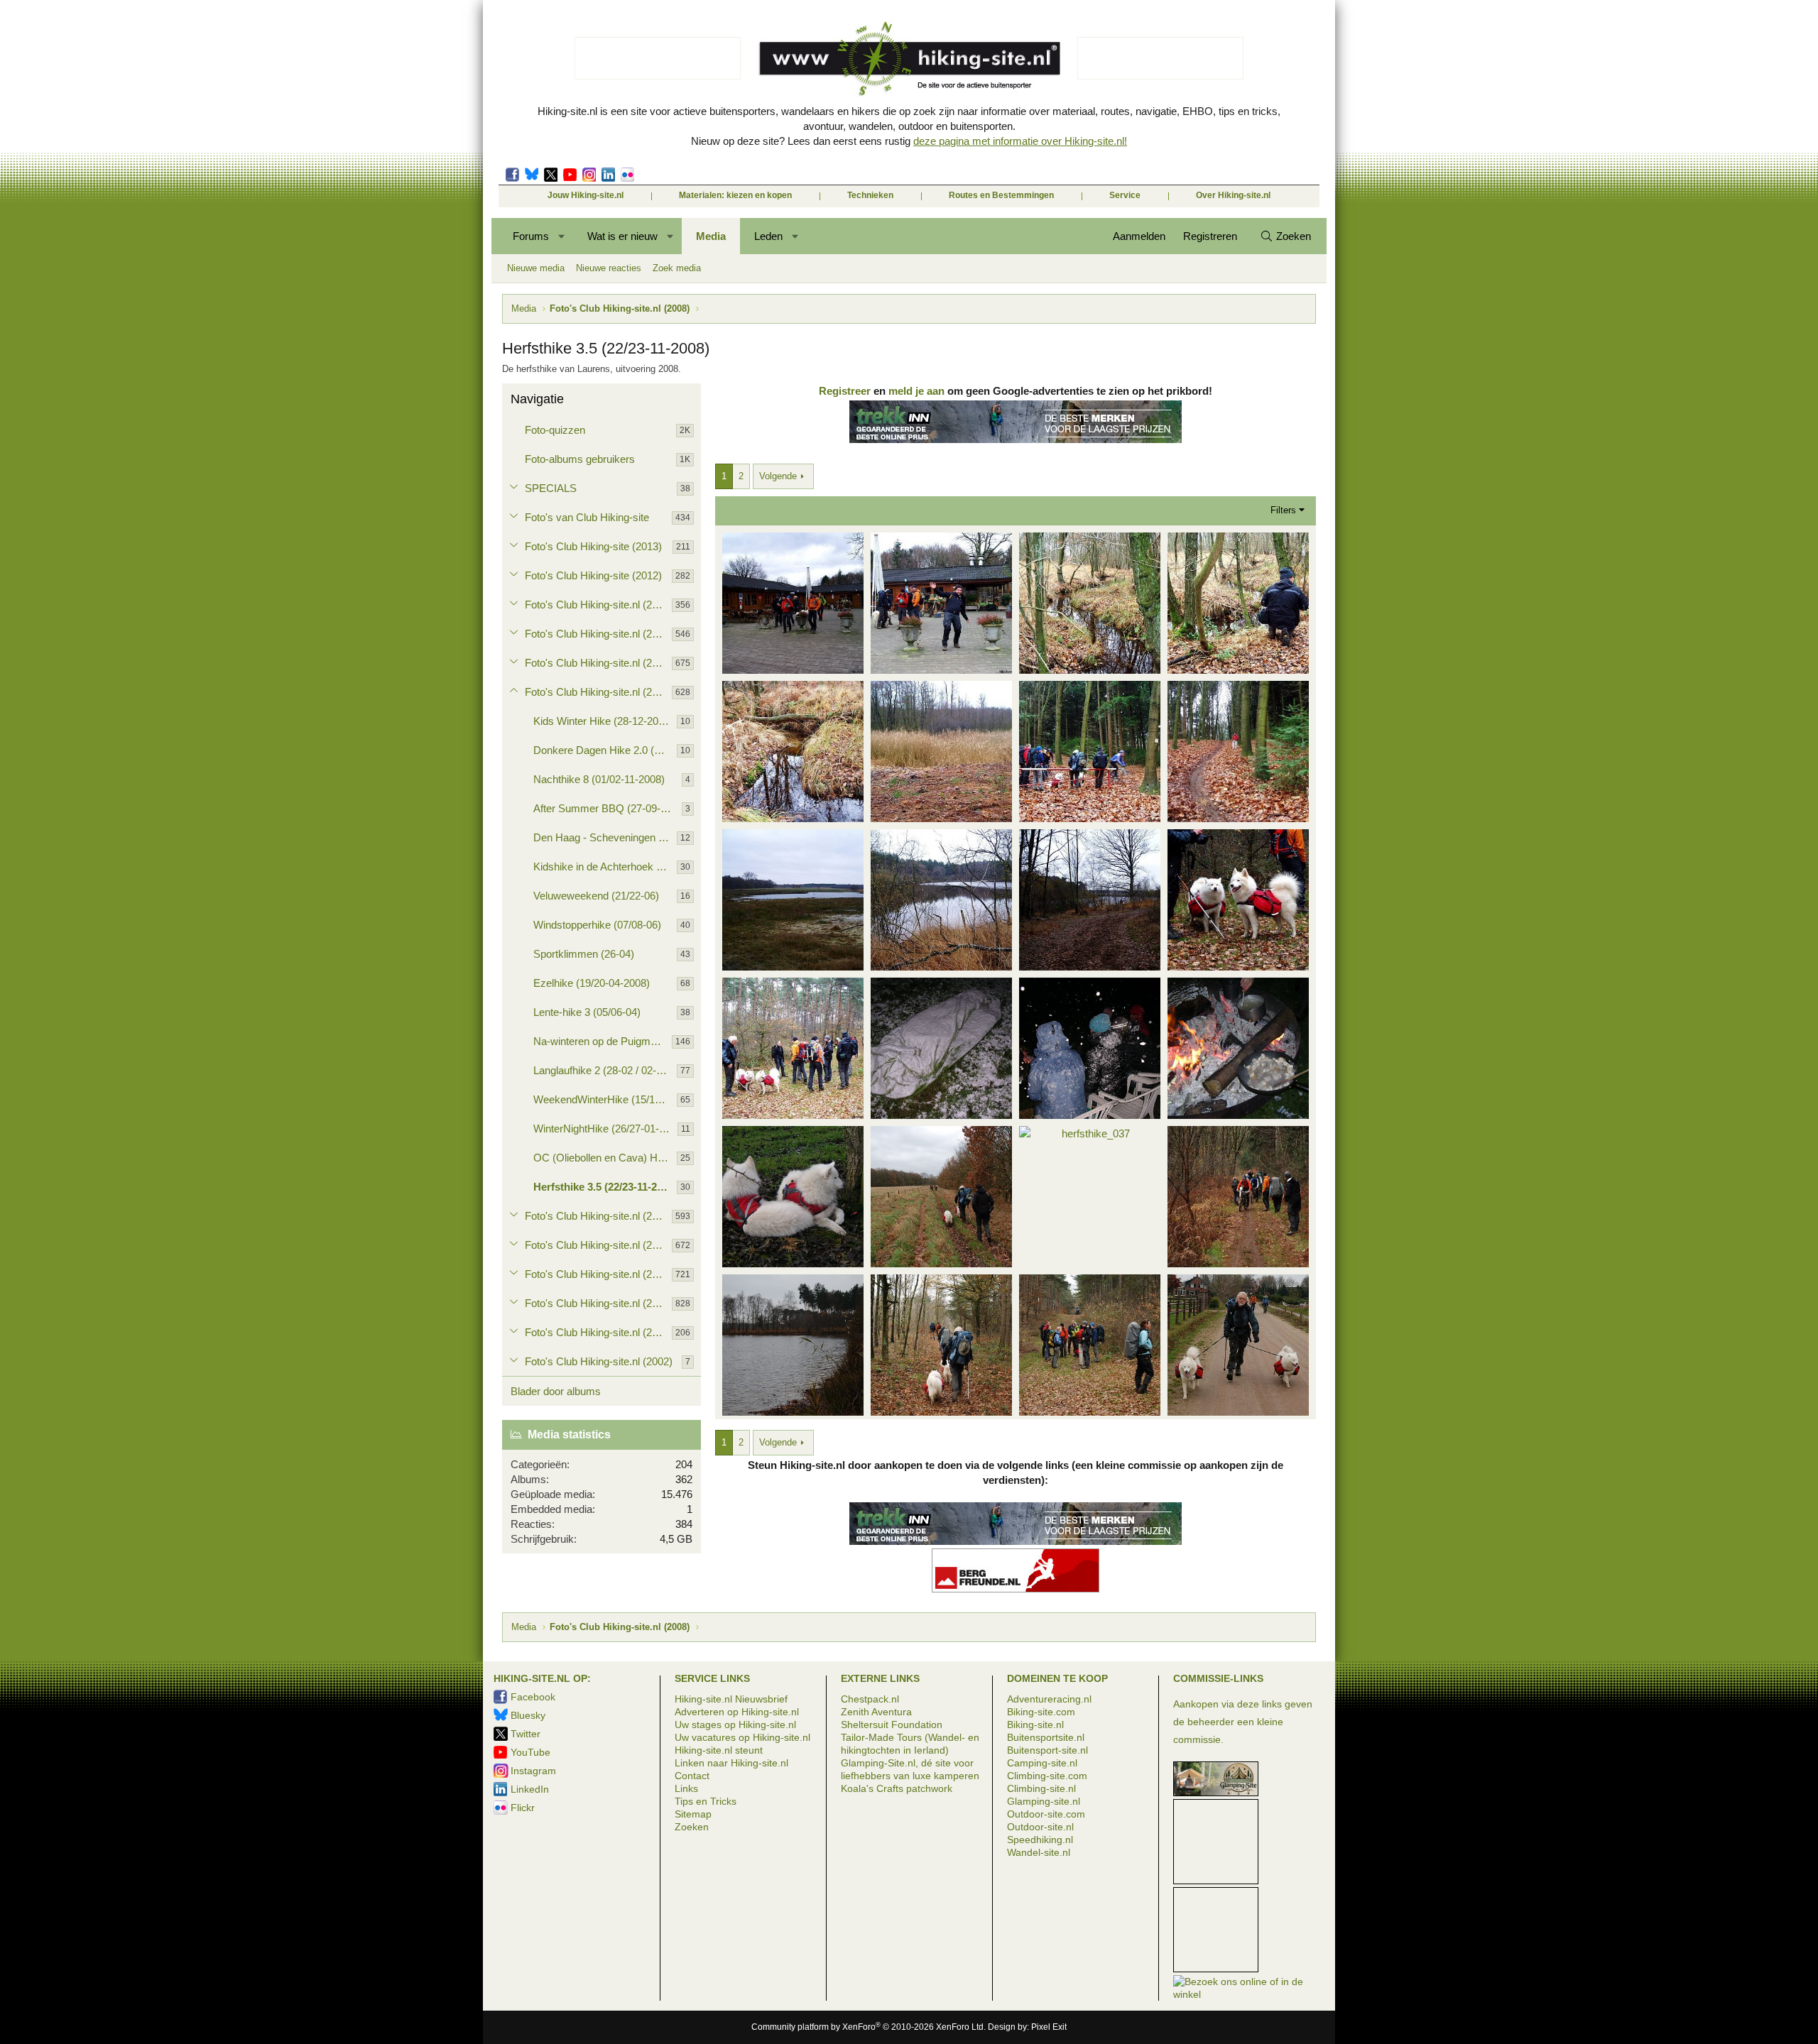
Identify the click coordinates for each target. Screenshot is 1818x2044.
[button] (562, 236)
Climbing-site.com (1047, 1776)
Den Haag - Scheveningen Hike (605, 837)
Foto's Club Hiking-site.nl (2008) (598, 692)
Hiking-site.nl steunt (719, 1750)
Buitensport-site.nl (1047, 1750)
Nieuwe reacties (609, 268)
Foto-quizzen (555, 430)
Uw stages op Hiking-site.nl (735, 1725)
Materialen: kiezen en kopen (735, 195)
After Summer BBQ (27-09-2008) (608, 808)
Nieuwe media (536, 268)
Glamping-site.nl (1044, 1801)
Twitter (551, 175)
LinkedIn (608, 175)
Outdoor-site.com (1046, 1814)
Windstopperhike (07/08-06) (597, 925)
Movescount (570, 175)
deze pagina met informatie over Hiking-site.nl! (1020, 141)
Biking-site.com (1041, 1712)
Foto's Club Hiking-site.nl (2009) (598, 663)
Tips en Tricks (706, 1801)
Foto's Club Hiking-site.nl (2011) (598, 605)
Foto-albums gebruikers (580, 459)
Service (1125, 195)
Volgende (778, 476)
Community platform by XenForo (869, 2027)
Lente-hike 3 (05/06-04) (587, 1012)
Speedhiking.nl (1040, 1840)
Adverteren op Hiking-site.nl (737, 1712)
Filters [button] (1283, 510)
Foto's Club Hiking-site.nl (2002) (599, 1361)
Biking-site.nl (1035, 1725)
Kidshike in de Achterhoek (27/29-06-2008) (605, 867)
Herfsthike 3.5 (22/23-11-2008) (605, 1187)
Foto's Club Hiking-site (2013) (593, 546)
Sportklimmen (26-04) (584, 954)
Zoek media (677, 268)
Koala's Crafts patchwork (897, 1788)
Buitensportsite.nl (1046, 1737)
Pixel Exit (1049, 2027)
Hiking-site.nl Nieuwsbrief (731, 1699)
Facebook (512, 175)
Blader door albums (556, 1391)
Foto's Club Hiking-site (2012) (593, 575)
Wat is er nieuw (622, 236)
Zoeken (692, 1827)
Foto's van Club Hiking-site (587, 517)
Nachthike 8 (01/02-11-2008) (599, 779)
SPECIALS (551, 488)
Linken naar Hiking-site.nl (731, 1763)
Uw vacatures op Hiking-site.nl (742, 1737)
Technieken (870, 195)
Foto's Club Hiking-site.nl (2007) (598, 1216)
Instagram (589, 175)
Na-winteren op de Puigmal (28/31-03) (603, 1041)
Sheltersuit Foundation (892, 1725)
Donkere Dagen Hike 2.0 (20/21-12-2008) (605, 750)
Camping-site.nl (1042, 1763)
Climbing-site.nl (1041, 1788)
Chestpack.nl (870, 1699)
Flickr (627, 175)
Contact (692, 1776)
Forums (531, 236)
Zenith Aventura (876, 1712)
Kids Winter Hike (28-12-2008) (603, 721)
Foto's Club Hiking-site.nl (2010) (598, 634)
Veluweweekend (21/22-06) (596, 896)
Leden (768, 236)
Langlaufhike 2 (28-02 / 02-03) (602, 1070)
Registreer (845, 391)
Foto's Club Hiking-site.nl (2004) (598, 1303)
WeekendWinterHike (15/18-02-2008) (605, 1099)
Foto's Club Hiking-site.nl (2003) (598, 1332)
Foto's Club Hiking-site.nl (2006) (598, 1245)
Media (711, 236)
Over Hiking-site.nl (1233, 195)
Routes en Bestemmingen (1001, 195)
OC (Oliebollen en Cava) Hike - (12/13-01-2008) (605, 1158)
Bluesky (532, 175)
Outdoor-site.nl (1040, 1827)
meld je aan (916, 391)
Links (686, 1788)
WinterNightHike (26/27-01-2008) (605, 1128)
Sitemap (693, 1814)
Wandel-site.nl (1039, 1852)
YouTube (530, 1752)
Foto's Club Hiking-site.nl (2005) (598, 1274)
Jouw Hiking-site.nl (586, 195)
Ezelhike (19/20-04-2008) (592, 983)
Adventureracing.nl (1049, 1699)
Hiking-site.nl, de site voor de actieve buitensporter (909, 58)
